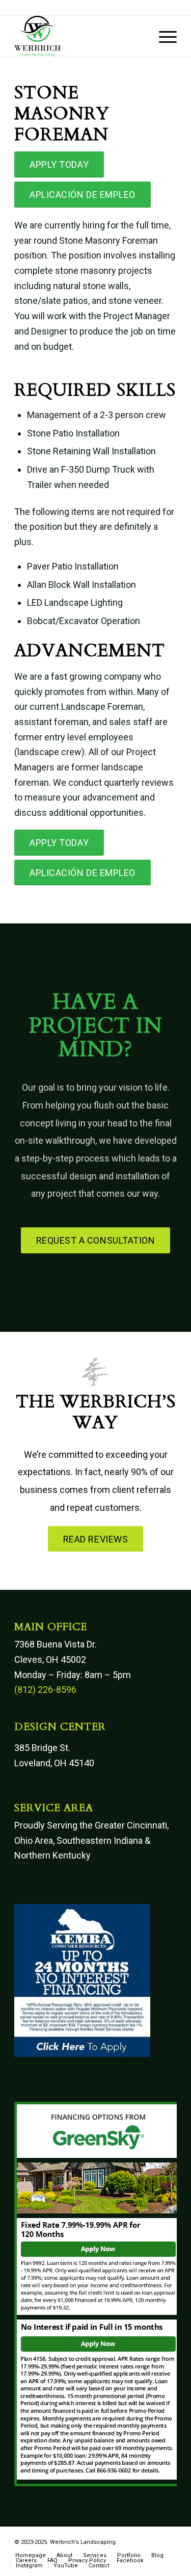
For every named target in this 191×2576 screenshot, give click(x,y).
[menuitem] (163, 36)
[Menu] (163, 36)
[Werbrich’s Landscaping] (79, 36)
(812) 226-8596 (45, 1690)
